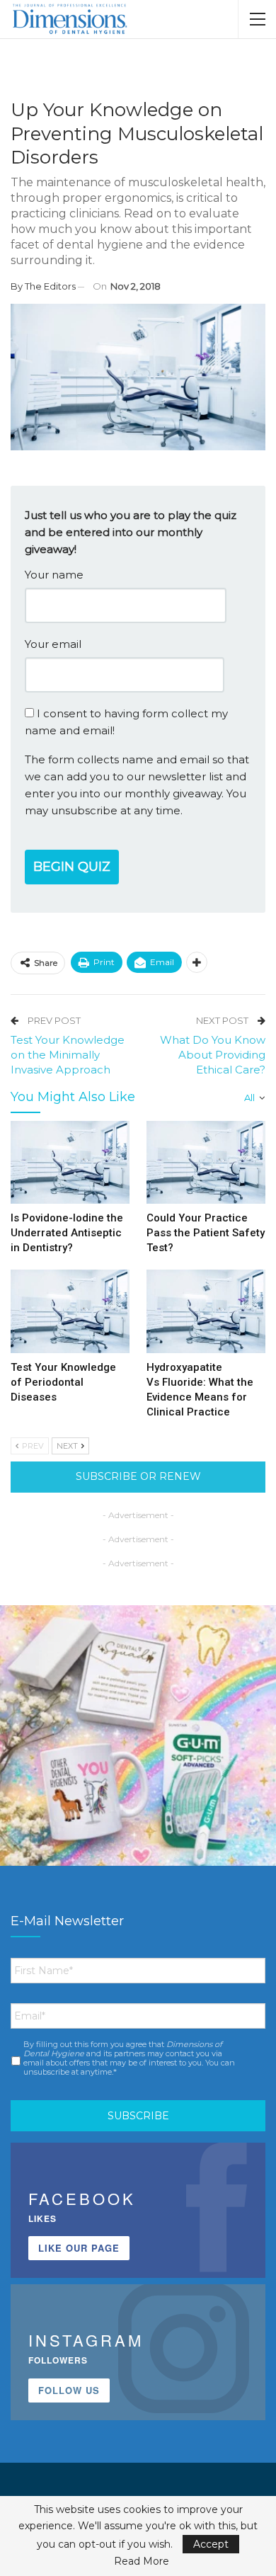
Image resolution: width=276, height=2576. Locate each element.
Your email (53, 644)
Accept (211, 2544)
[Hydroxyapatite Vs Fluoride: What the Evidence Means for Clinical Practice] (206, 1311)
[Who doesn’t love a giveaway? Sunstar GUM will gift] (138, 1743)
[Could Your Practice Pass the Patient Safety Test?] (206, 1163)
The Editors (50, 286)
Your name (54, 575)
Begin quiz (72, 867)
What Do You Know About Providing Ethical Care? (213, 1055)
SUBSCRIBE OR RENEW (138, 1476)
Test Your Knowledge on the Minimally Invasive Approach (68, 1055)
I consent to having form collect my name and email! (126, 722)
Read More (142, 2561)
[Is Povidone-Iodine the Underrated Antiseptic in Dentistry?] (70, 1163)
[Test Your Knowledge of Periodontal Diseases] (70, 1311)
